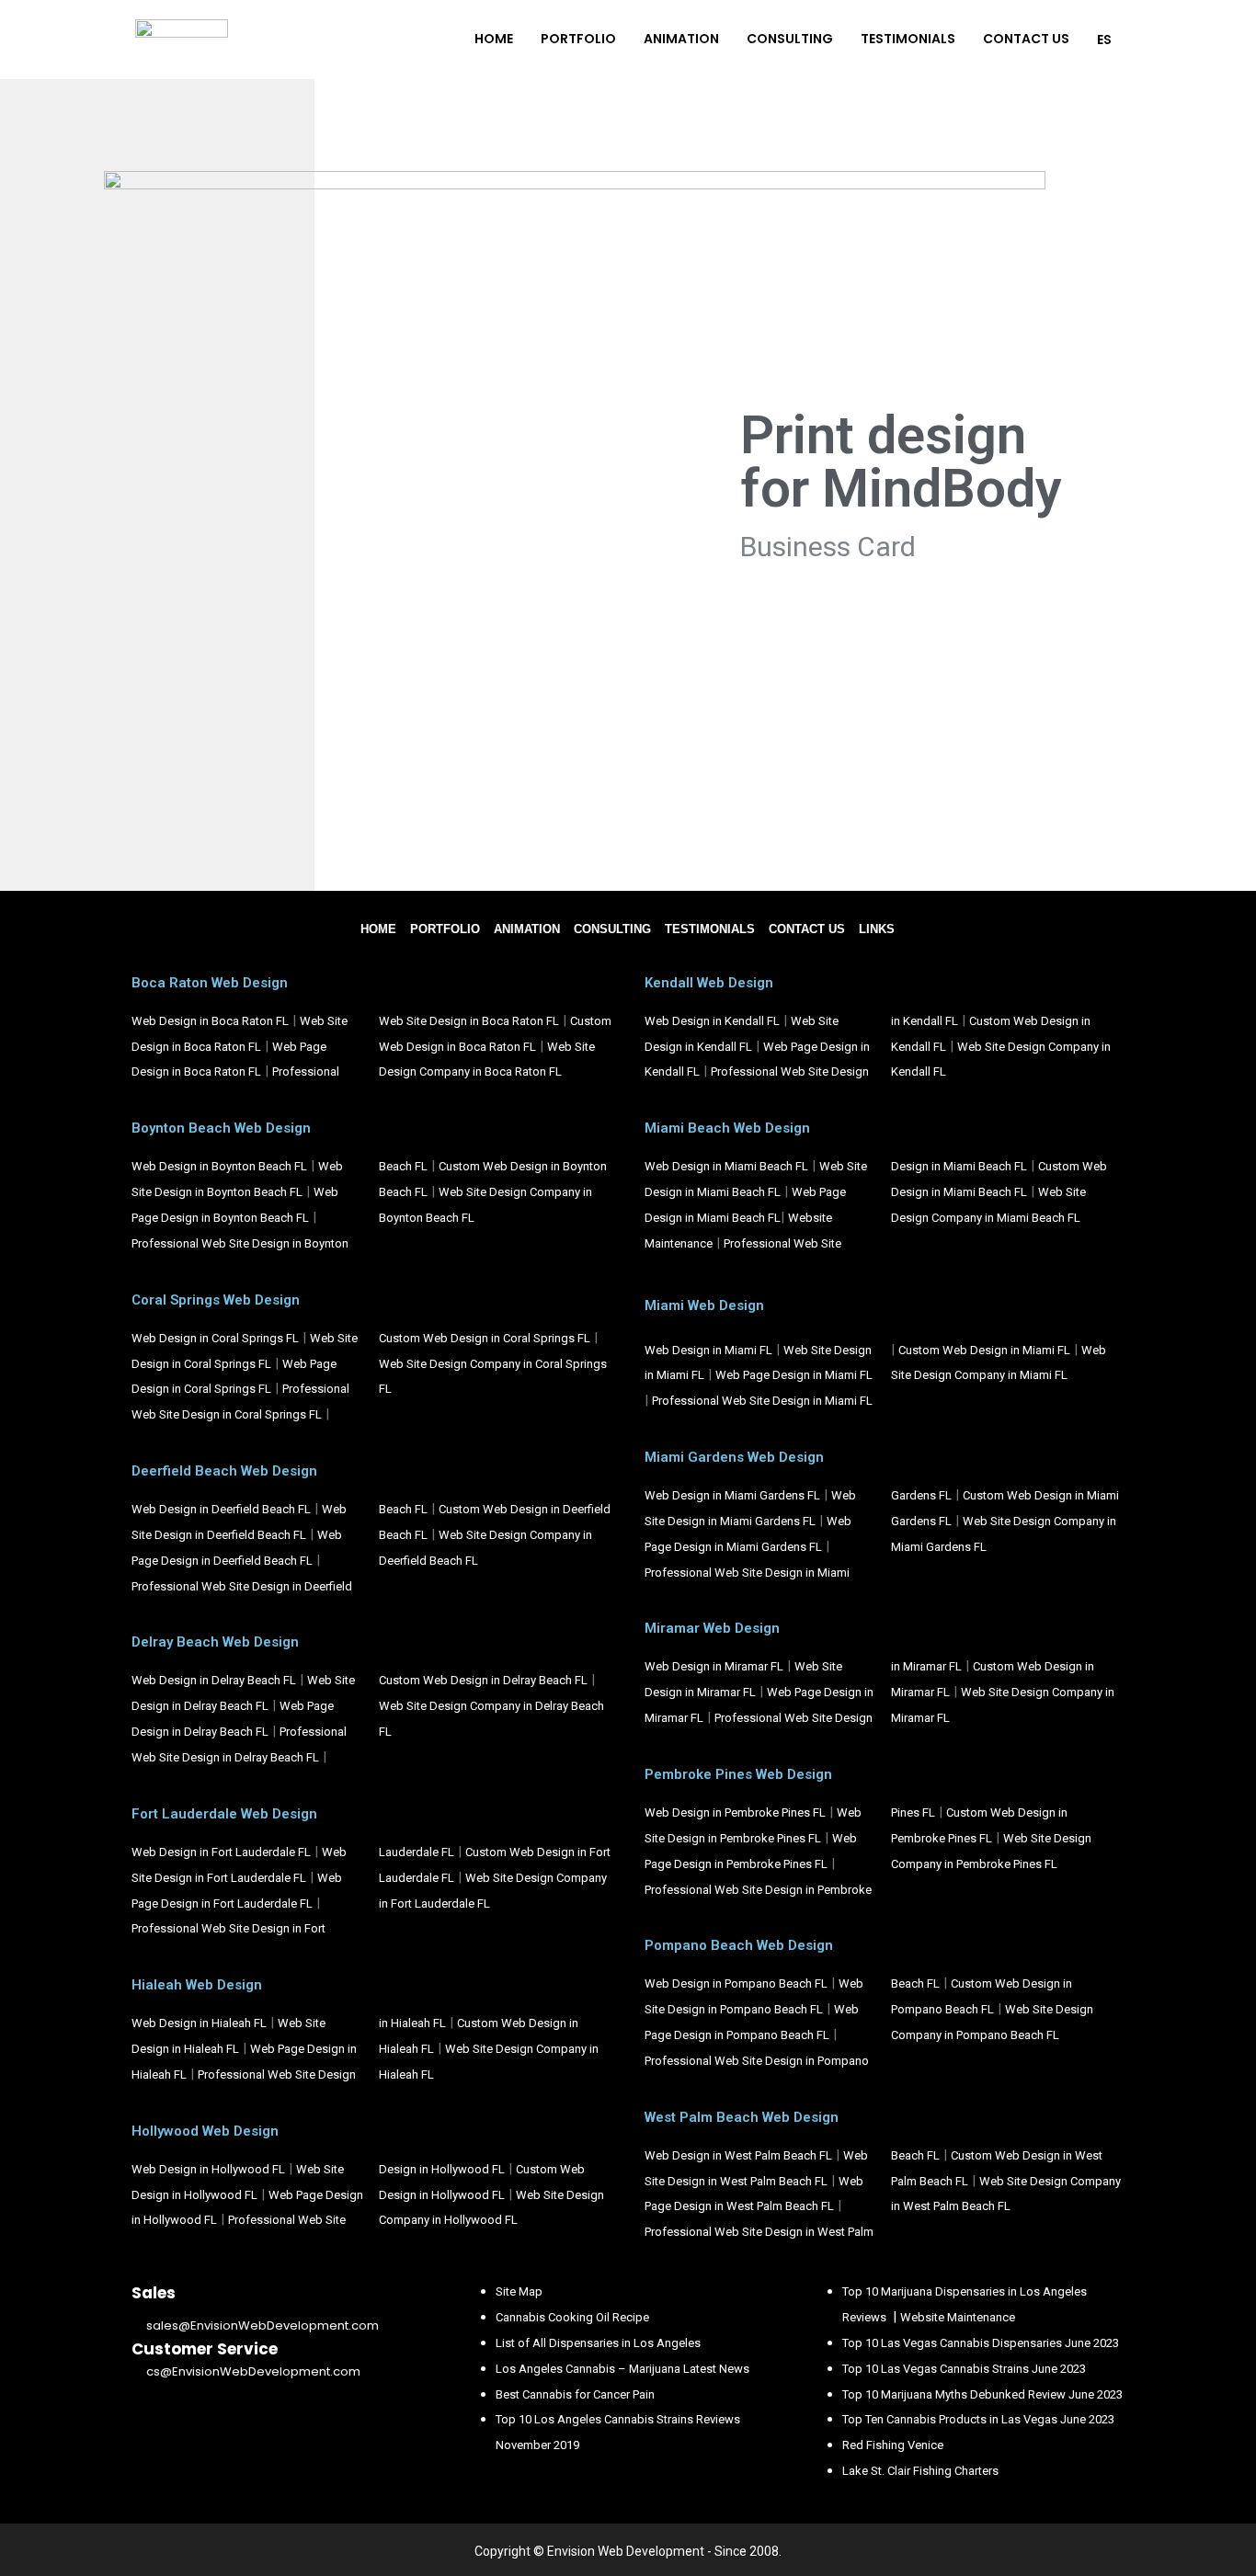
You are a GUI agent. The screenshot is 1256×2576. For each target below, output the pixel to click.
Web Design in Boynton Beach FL (219, 1166)
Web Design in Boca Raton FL (210, 1021)
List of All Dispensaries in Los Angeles (598, 2343)
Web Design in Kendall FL (712, 1021)
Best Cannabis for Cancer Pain (575, 2394)
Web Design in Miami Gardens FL (732, 1495)
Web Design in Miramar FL (714, 1666)
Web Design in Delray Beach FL (214, 1680)
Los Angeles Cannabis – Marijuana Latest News (622, 2369)
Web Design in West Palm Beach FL (738, 2155)
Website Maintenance (958, 2317)
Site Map (519, 2291)
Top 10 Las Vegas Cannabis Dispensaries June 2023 (981, 2343)
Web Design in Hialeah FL (199, 2023)
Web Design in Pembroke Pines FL (735, 1812)
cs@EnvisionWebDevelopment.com (253, 2371)
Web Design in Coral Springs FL (215, 1338)
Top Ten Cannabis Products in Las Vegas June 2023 (978, 2419)
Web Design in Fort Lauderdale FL (221, 1852)
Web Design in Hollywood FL (208, 2169)
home (378, 929)
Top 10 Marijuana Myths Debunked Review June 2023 (982, 2394)
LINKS (877, 929)
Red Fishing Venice (893, 2445)
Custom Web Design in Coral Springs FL (485, 1338)
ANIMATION (681, 39)
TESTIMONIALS (908, 39)
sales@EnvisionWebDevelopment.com (263, 2325)
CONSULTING (790, 39)
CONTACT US (1026, 39)
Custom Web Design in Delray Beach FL (483, 1680)
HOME (494, 39)
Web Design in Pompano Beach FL (736, 1983)
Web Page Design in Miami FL (794, 1375)
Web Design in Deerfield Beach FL (221, 1509)
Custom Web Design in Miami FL (984, 1350)
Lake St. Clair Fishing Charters (920, 2471)
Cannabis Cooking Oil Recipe (572, 2317)
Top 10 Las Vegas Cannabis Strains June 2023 (964, 2369)
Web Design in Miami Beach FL (726, 1166)
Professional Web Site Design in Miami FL (762, 1401)
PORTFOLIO (578, 39)
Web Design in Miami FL (708, 1350)
